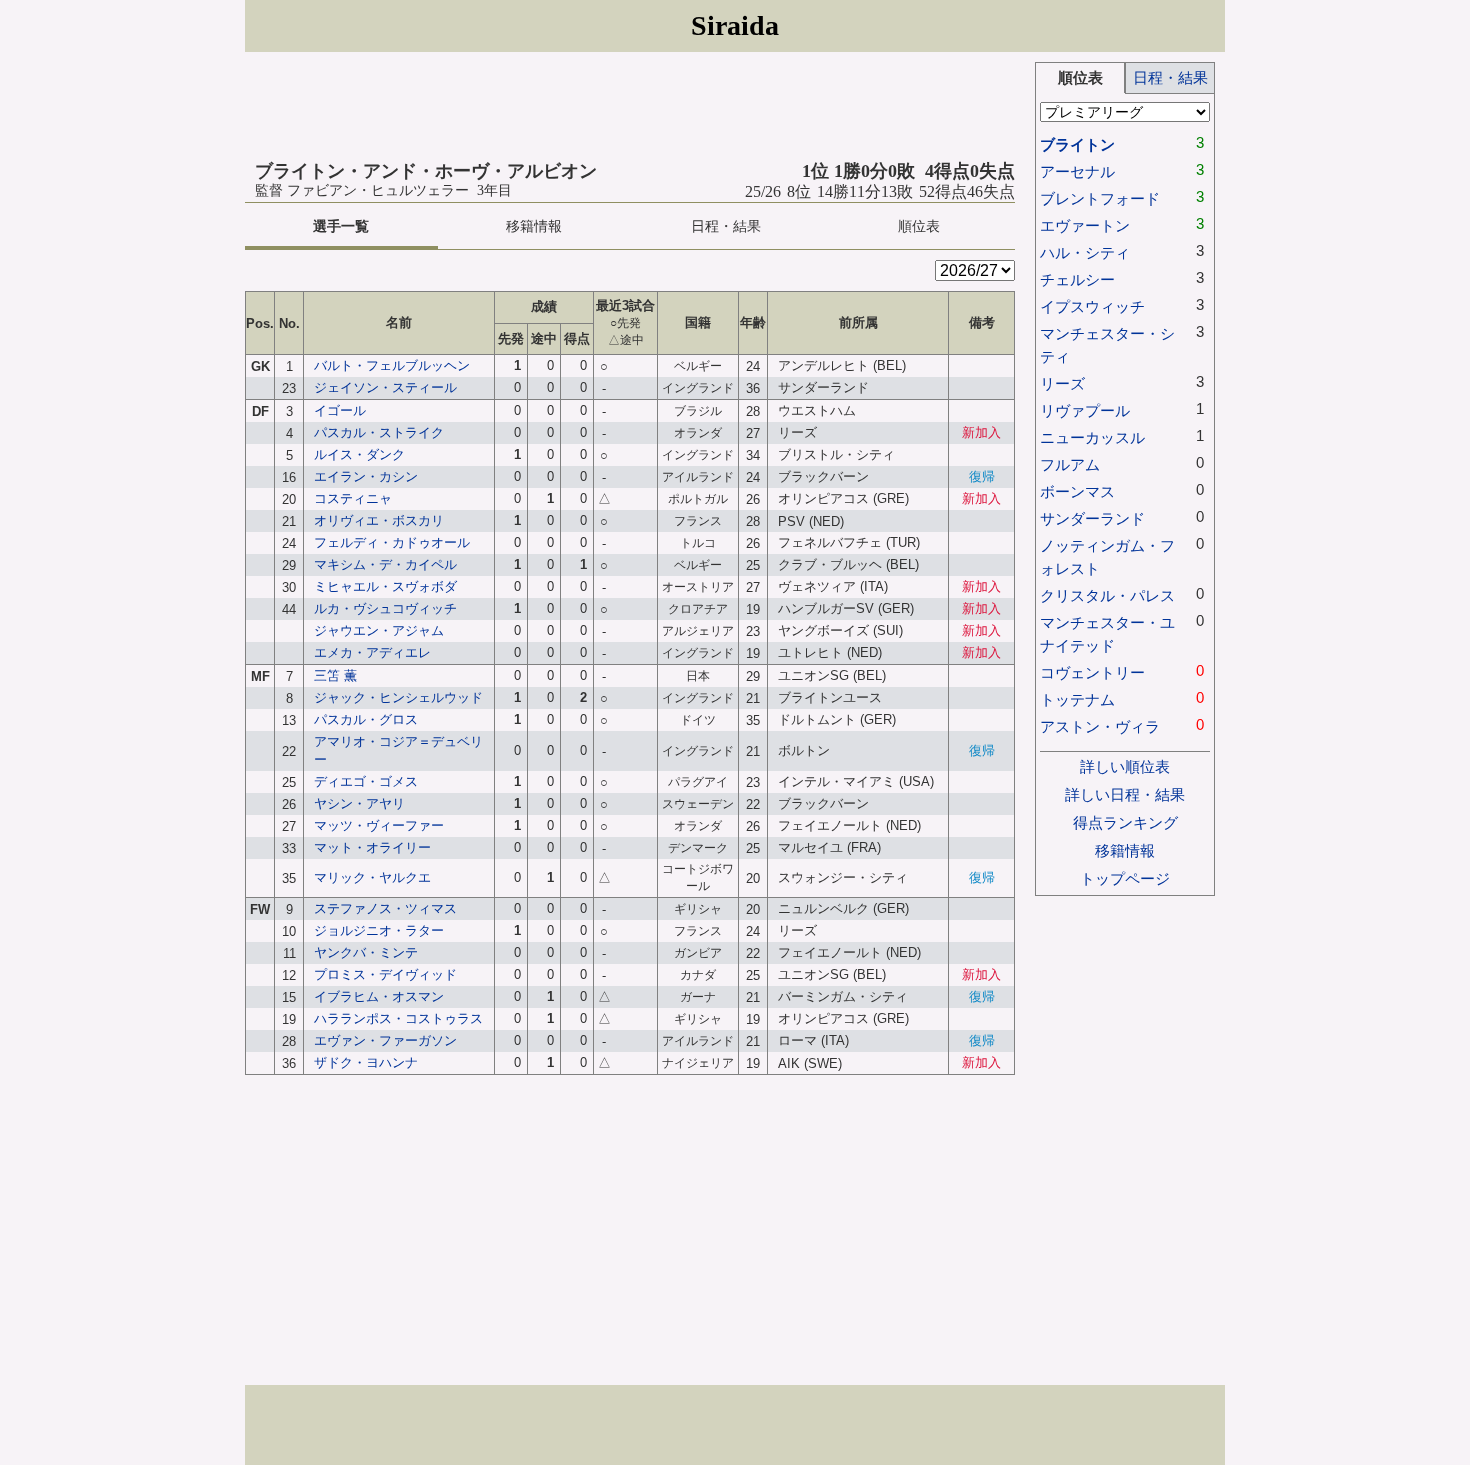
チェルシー (1077, 279)
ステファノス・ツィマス (385, 908)
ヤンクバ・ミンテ (366, 952)
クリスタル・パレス (1107, 595)
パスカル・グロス (366, 719)
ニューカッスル (1092, 437)
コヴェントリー (1092, 672)
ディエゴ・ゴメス (366, 781)
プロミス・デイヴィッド (385, 974)
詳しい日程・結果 (1125, 794)
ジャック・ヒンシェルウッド (398, 697)
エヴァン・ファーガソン (385, 1040)
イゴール (340, 410)
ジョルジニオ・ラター (379, 930)
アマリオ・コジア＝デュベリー (398, 750)
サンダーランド (1092, 518)
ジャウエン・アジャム (379, 630)
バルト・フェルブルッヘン (392, 365)
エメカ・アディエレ (372, 652)
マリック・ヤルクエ (372, 877)
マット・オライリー (372, 847)
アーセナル (1077, 171)
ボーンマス (1077, 491)
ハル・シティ (1085, 252)
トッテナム (1077, 699)
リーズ (1062, 383)
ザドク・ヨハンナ (366, 1062)
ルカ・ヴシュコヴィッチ (385, 608)
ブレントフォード (1100, 198)
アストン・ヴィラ (1100, 726)
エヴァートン (1085, 225)
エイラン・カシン (366, 476)
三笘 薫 (335, 675)
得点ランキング (1125, 822)
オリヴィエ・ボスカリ (379, 520)
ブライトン (1077, 144)
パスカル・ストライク (379, 432)
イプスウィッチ (1092, 306)
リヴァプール (1085, 410)
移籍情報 (534, 226)
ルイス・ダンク (359, 454)
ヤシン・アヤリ (359, 803)
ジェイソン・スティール (385, 387)
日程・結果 (726, 226)
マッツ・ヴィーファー (379, 825)
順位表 (919, 226)
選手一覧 (341, 226)
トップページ (1125, 878)
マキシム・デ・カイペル (385, 564)
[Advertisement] (630, 107)
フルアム (1070, 464)
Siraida (735, 25)
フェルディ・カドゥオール (392, 542)
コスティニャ (353, 498)
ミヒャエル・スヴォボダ (385, 586)
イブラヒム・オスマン (379, 996)
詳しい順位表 (1125, 766)
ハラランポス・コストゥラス (398, 1018)
